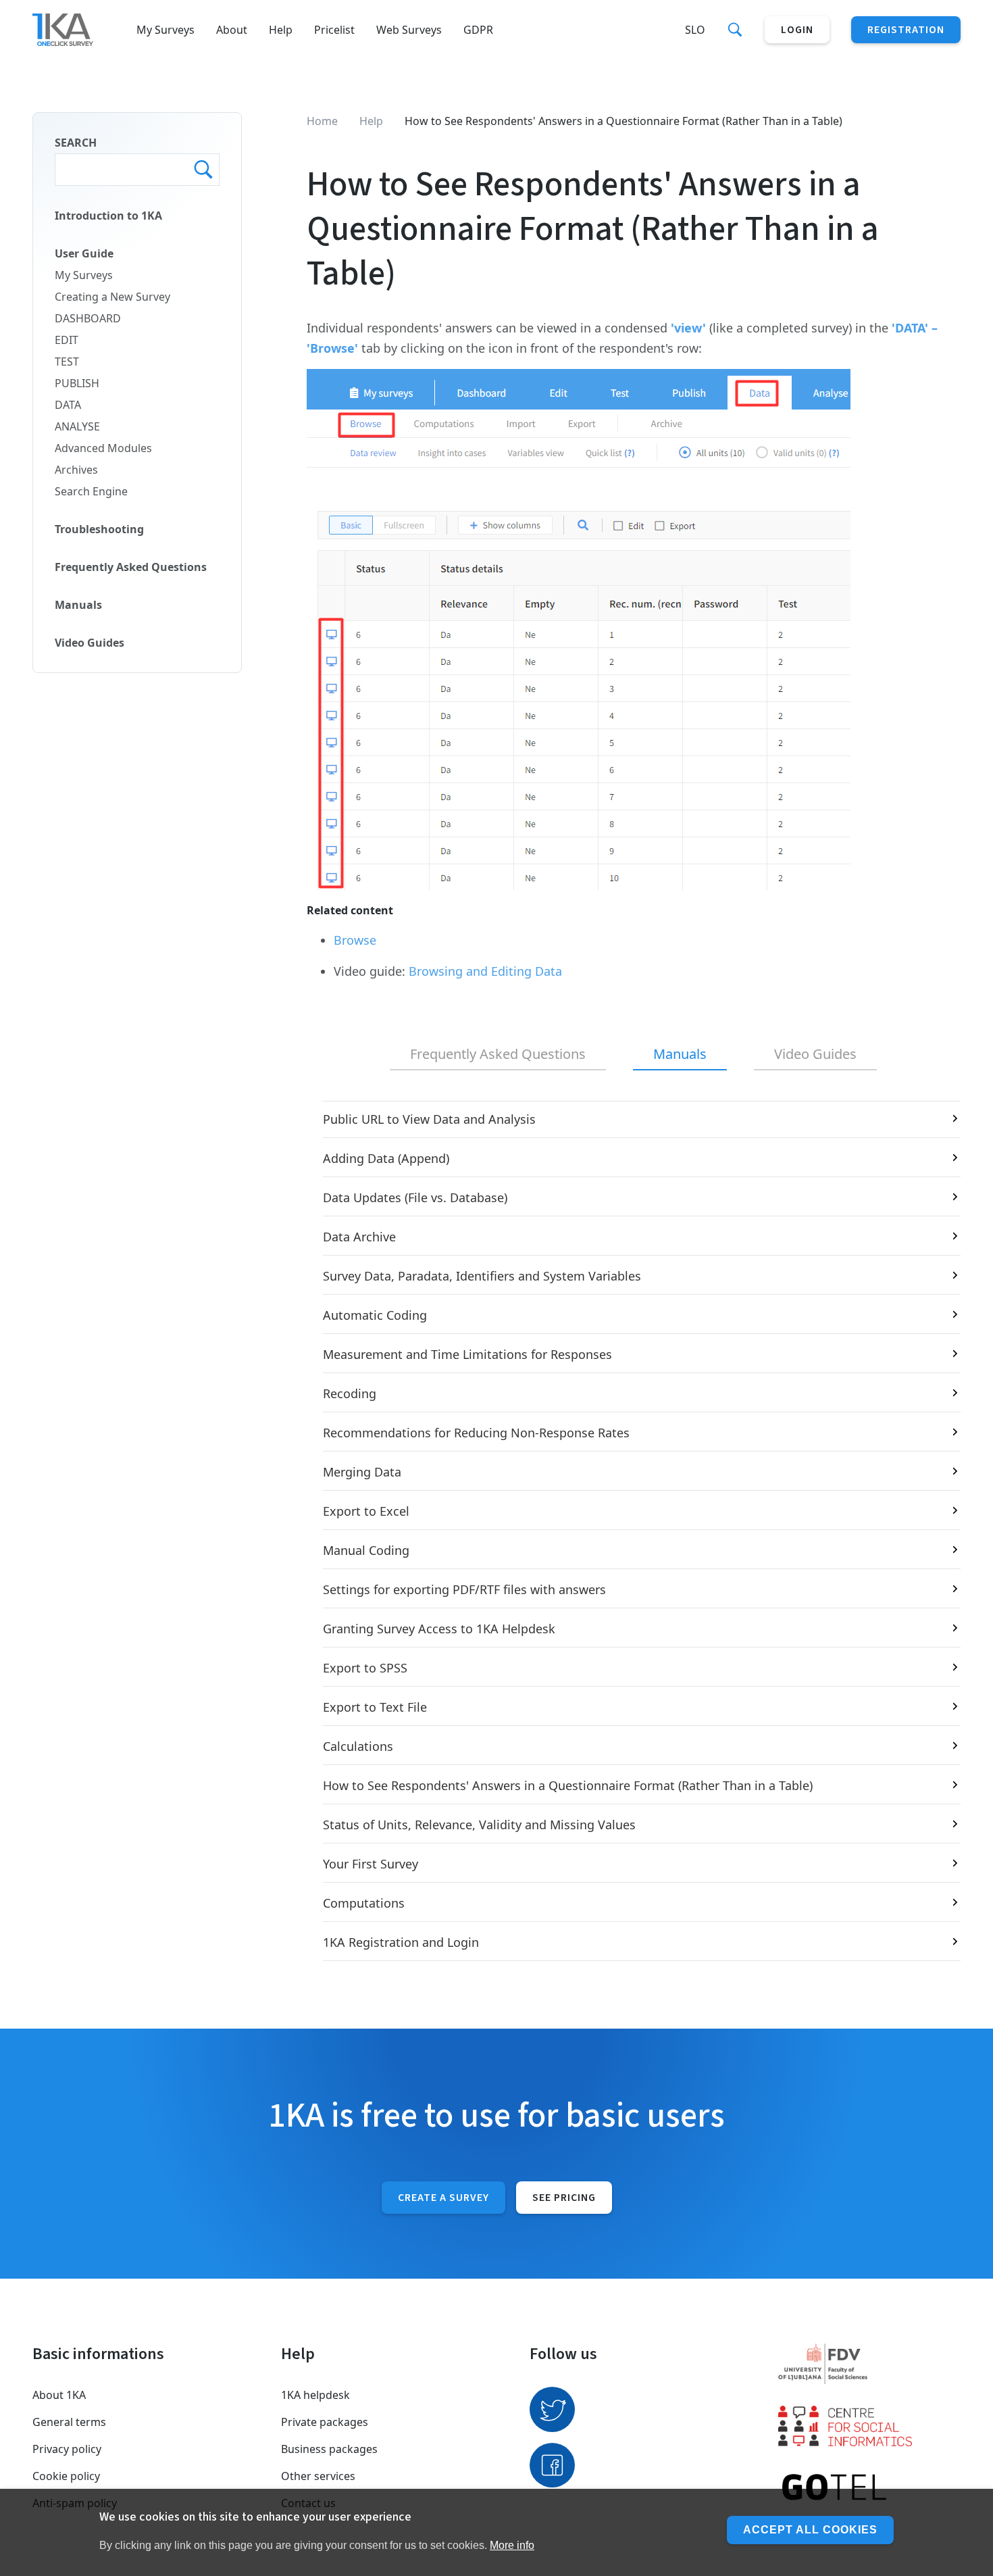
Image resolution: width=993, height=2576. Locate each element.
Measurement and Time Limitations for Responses (467, 1354)
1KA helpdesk (315, 2395)
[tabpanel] (634, 1531)
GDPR (478, 30)
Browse (355, 940)
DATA (68, 405)
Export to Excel (366, 1511)
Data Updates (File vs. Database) (415, 1197)
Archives (76, 470)
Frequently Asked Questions (131, 567)
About (232, 30)
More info (512, 2545)
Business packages (329, 2449)
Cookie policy (66, 2476)
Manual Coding (366, 1550)
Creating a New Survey (112, 297)
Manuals (78, 605)
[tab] (498, 1055)
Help (281, 30)
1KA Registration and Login (401, 1942)
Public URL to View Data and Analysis (429, 1119)
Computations (364, 1903)
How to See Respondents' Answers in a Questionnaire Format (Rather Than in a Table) (568, 1785)
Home (322, 121)
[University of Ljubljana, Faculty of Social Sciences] (869, 2364)
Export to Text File (375, 1707)
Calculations (358, 1746)
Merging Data (362, 1472)
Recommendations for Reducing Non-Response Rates (476, 1433)
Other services (318, 2476)
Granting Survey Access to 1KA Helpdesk (439, 1629)
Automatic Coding (375, 1315)
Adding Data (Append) (386, 1158)
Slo (695, 30)
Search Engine (91, 491)
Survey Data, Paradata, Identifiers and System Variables (482, 1276)
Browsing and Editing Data (485, 971)
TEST (67, 362)
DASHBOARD (88, 318)
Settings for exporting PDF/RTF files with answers (464, 1589)
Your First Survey (371, 1864)
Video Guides (90, 643)
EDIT (67, 340)
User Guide (84, 253)
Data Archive (359, 1237)
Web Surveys (409, 30)
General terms (69, 2422)
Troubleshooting (99, 529)
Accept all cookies (810, 2530)
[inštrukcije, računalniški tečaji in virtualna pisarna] (869, 2488)
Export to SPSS (365, 1668)
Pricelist (334, 30)
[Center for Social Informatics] (869, 2426)
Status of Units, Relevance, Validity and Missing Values (479, 1825)
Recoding (350, 1393)
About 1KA (59, 2395)
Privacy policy (67, 2449)
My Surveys (165, 30)
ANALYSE (77, 426)
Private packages (325, 2422)
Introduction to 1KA (108, 216)
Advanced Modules (103, 448)
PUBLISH (77, 383)
